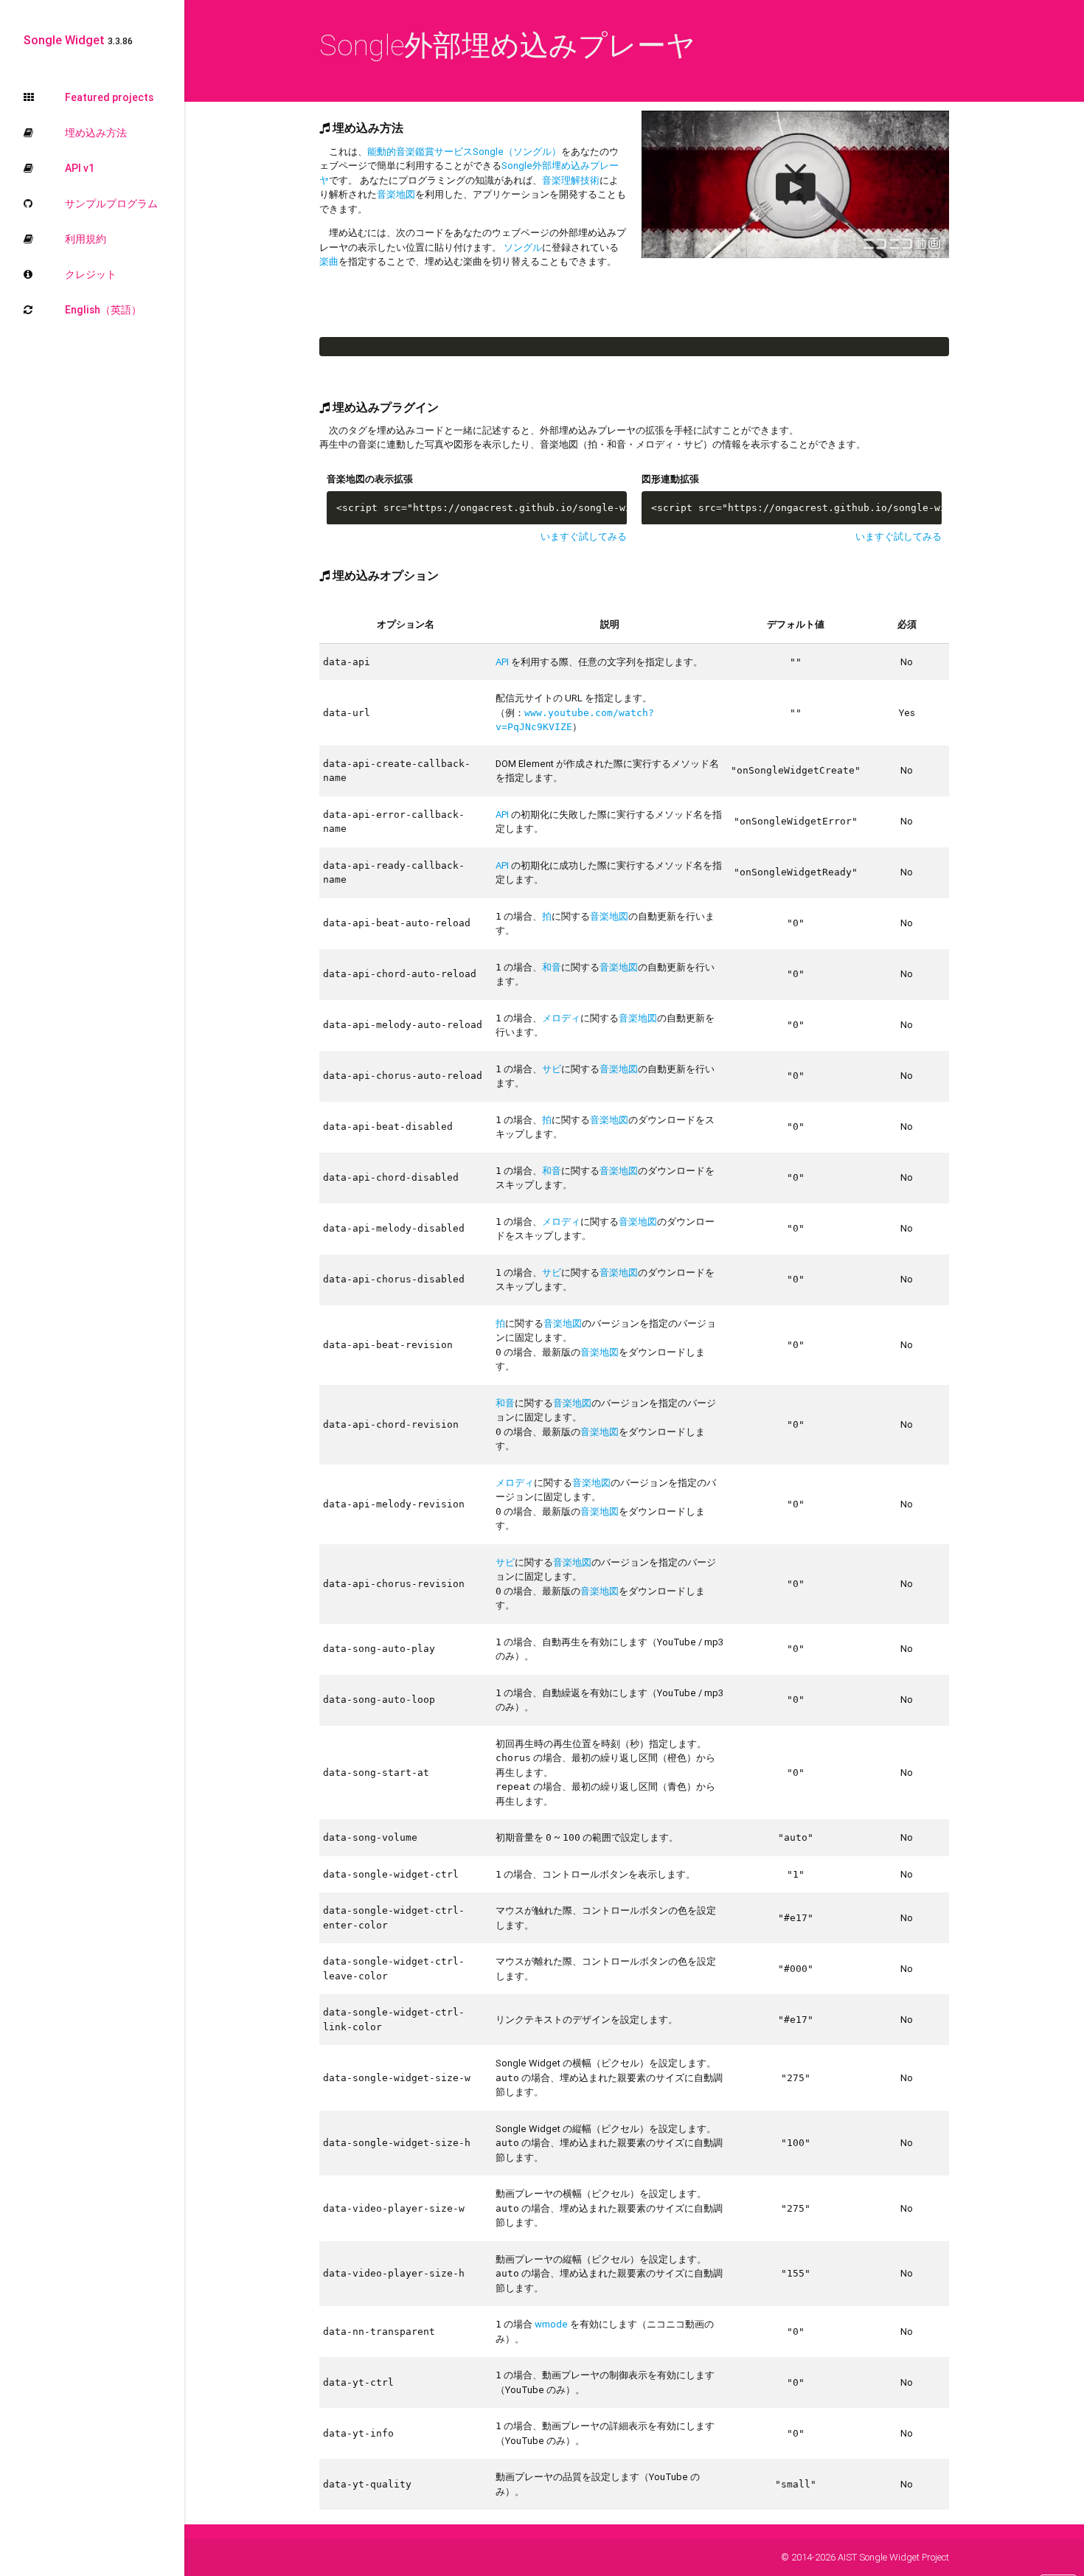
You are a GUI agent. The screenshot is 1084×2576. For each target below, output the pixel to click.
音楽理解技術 (571, 180)
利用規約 (86, 239)
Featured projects (109, 97)
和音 (552, 967)
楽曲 (329, 261)
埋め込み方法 (96, 133)
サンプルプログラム (111, 204)
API (502, 662)
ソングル (523, 247)
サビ (552, 1069)
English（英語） (103, 310)
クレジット (91, 274)
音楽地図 (396, 194)
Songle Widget (78, 40)
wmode (551, 2324)
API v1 (80, 168)
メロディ (561, 1018)
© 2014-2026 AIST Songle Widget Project (865, 2557)
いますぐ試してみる (584, 537)
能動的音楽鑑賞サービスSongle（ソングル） (464, 152)
